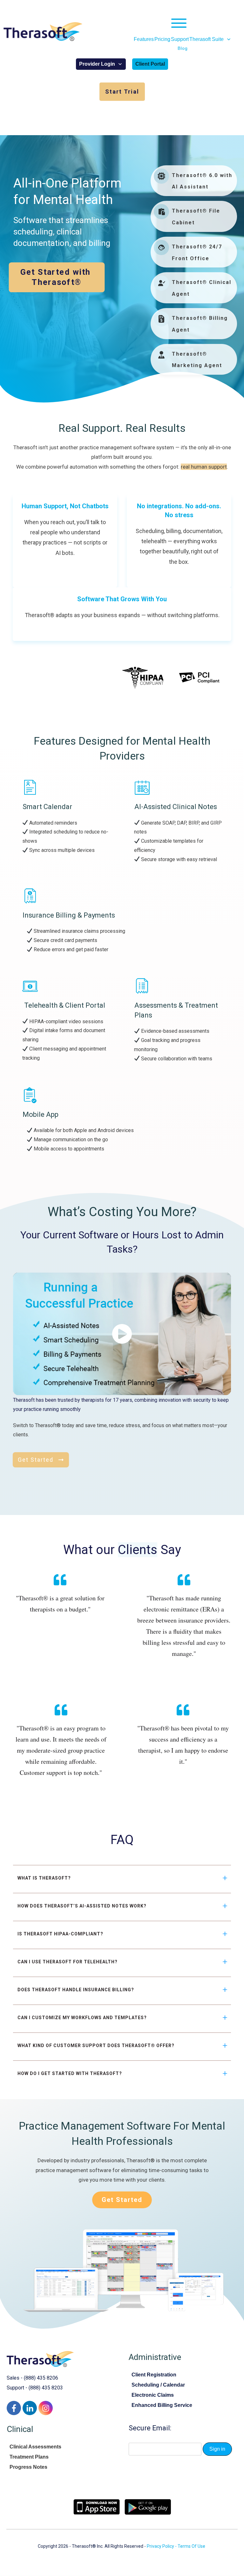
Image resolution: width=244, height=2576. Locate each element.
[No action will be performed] (183, 23)
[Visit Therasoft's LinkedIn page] (30, 2408)
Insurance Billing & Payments (69, 915)
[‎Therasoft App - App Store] (97, 2507)
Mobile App (41, 1114)
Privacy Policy (160, 2546)
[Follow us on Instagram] (46, 2408)
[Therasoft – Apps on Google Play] (148, 2507)
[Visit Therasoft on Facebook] (14, 2408)
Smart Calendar (47, 807)
